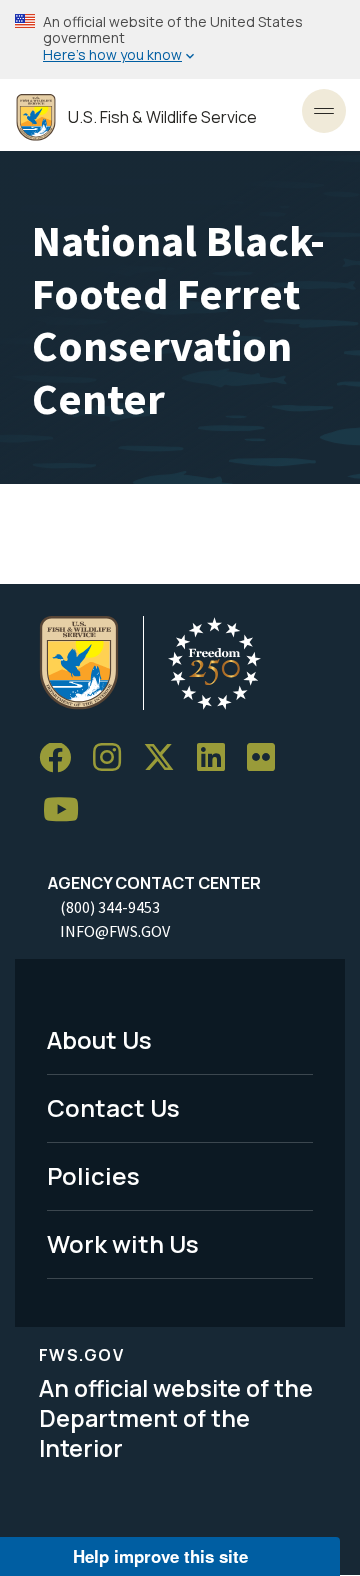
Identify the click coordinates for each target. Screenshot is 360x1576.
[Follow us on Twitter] (166, 758)
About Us (99, 1039)
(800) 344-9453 (110, 907)
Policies (93, 1175)
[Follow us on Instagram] (114, 758)
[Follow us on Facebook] (62, 758)
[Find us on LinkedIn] (218, 758)
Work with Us (123, 1243)
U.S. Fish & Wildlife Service (162, 117)
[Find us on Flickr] (268, 758)
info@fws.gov (115, 931)
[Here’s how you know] (180, 39)
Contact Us (113, 1107)
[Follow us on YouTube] (68, 810)
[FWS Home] (36, 117)
